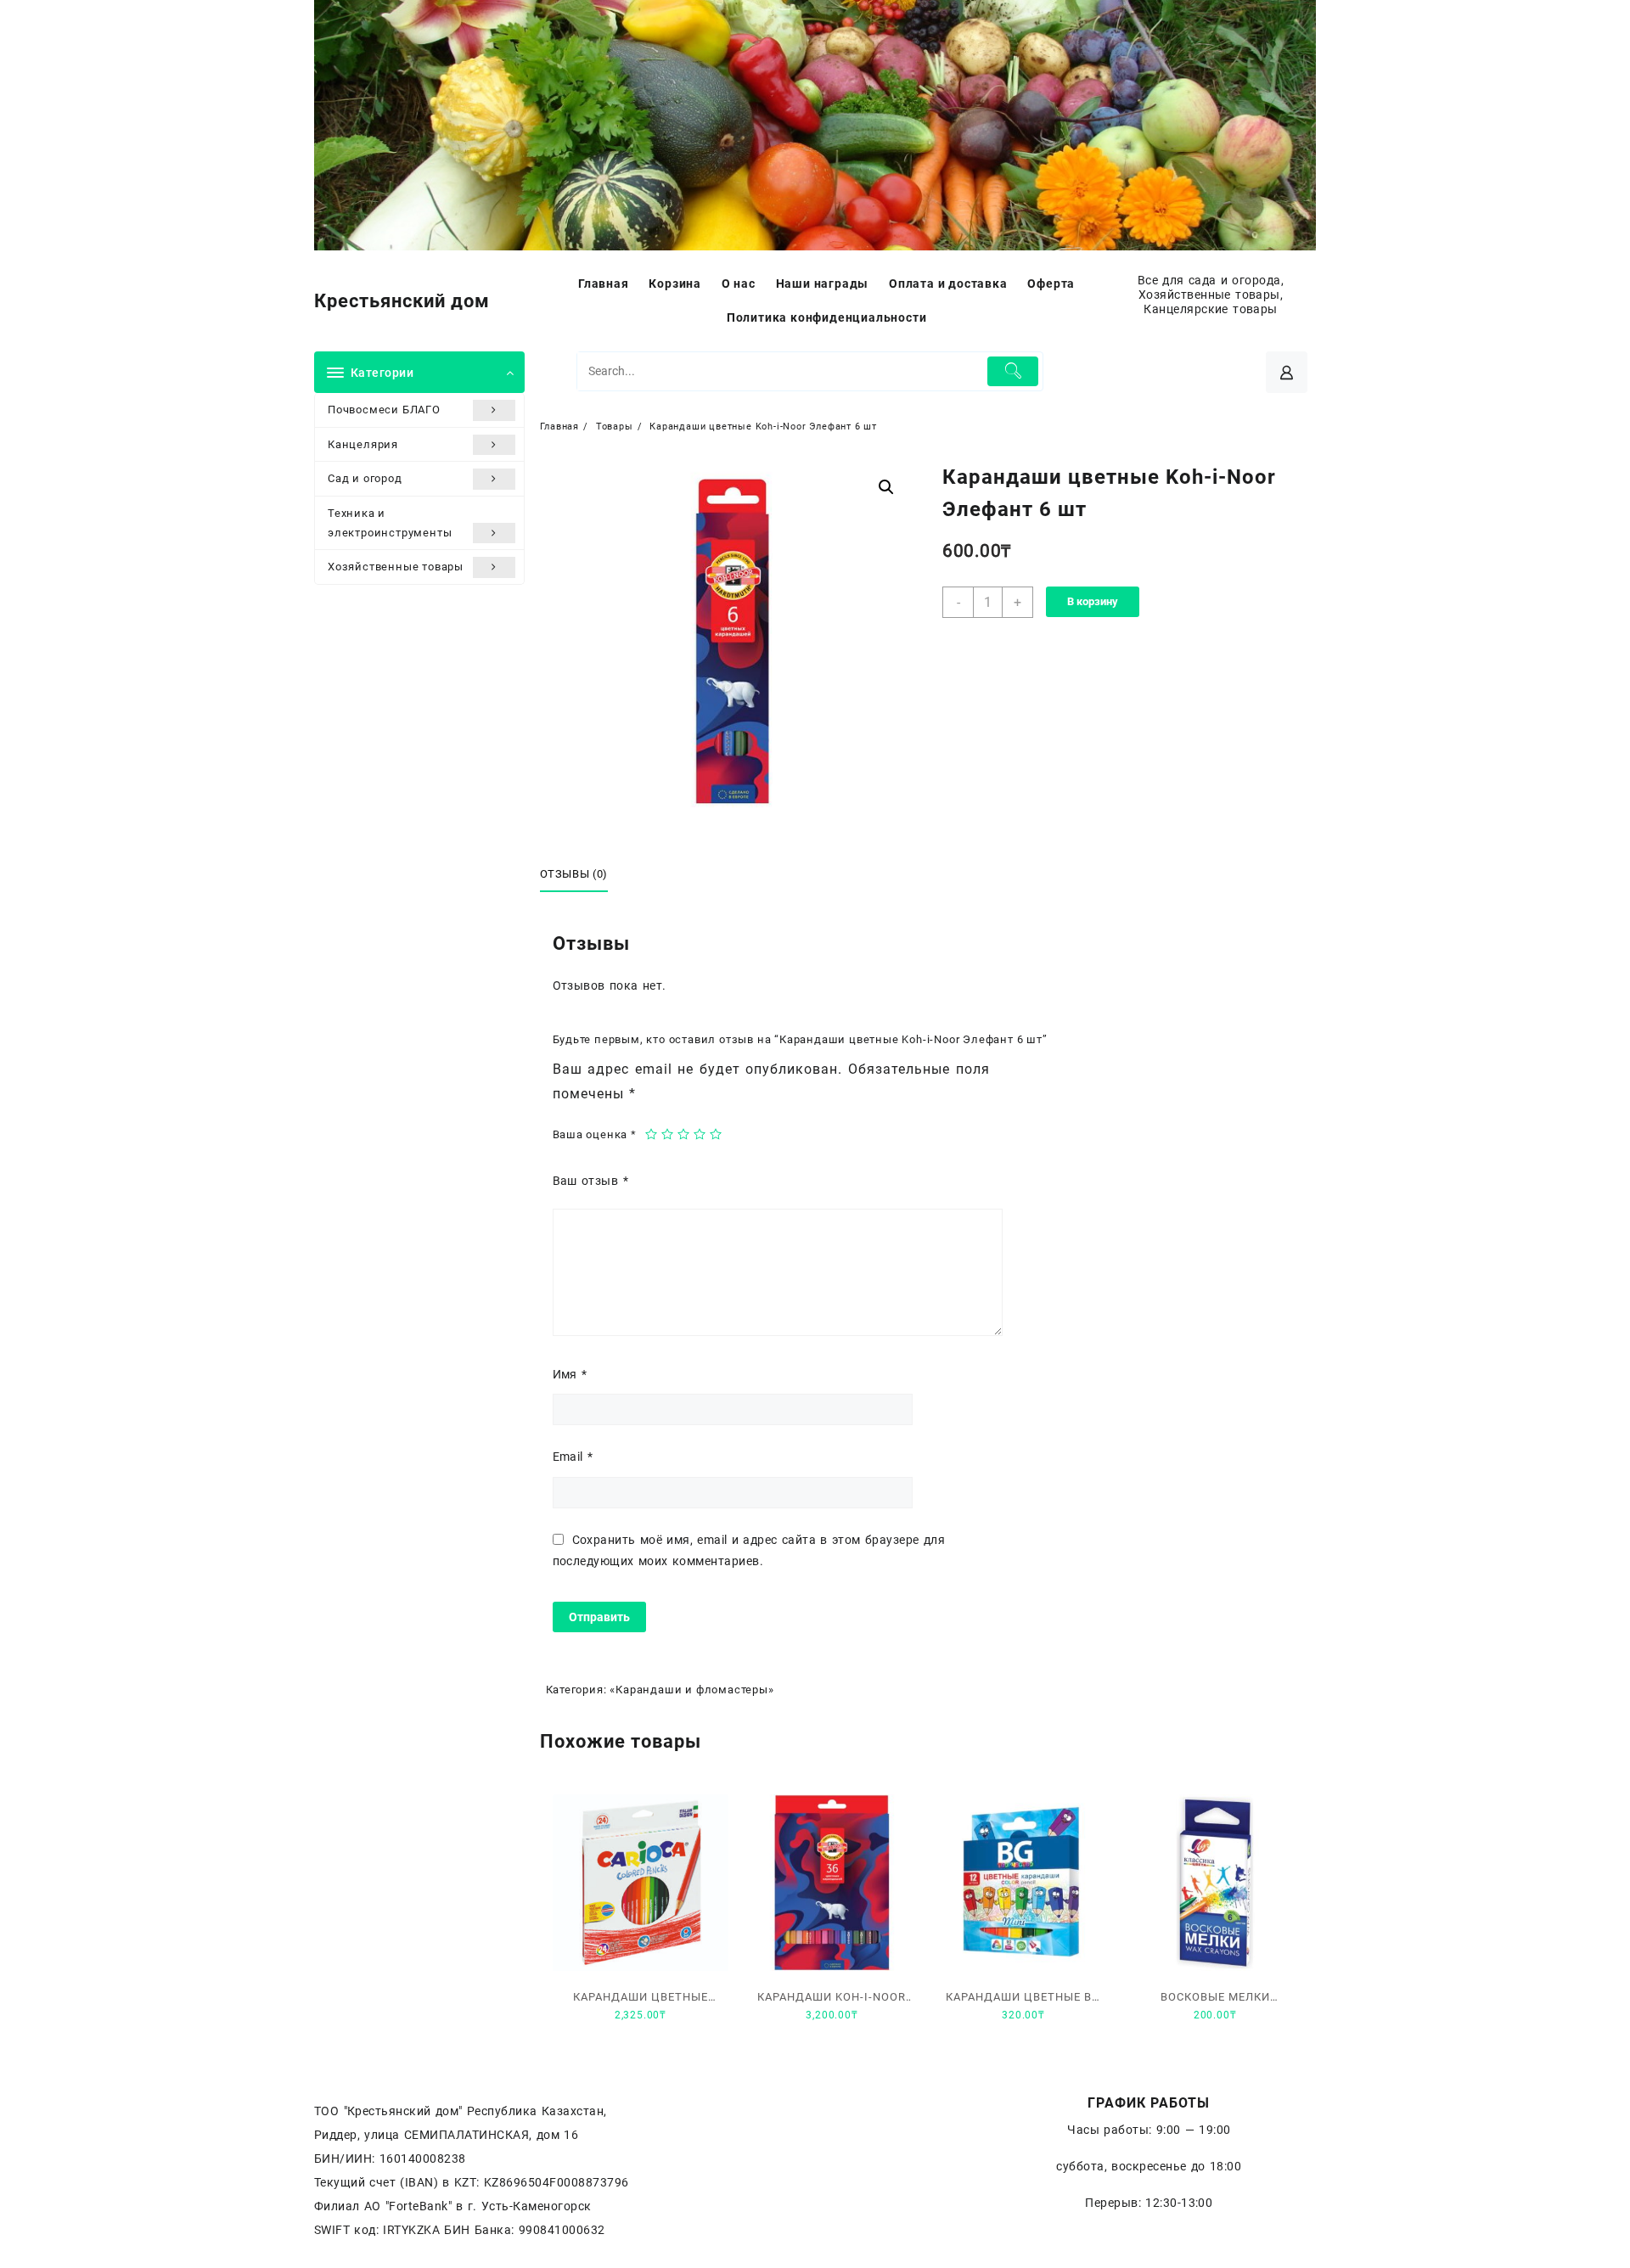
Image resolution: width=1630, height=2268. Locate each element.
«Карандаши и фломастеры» (691, 1690)
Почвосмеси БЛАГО (384, 410)
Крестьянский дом (402, 301)
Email (573, 1457)
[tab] (581, 875)
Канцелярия (363, 444)
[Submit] (1013, 371)
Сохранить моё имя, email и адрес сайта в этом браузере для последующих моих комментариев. (749, 1550)
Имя (570, 1374)
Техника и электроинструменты (390, 523)
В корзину (1093, 601)
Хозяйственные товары (396, 567)
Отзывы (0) (574, 874)
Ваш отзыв (590, 1181)
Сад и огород (365, 478)
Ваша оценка (595, 1134)
